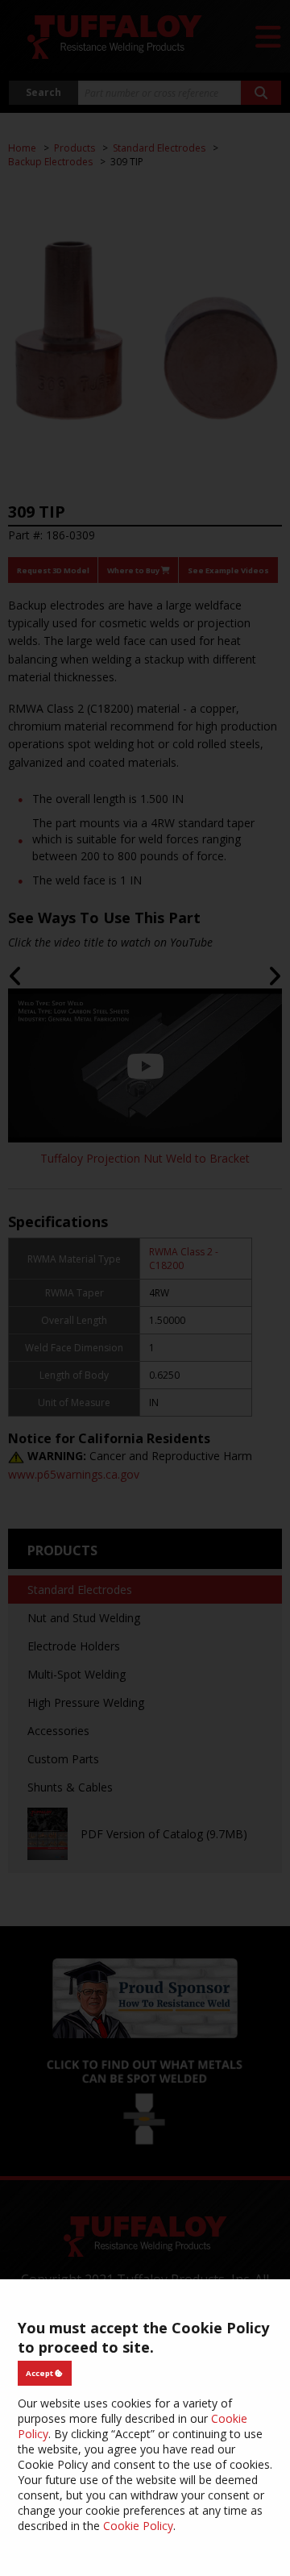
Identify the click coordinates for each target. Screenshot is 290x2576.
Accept (40, 2373)
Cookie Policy (138, 2526)
